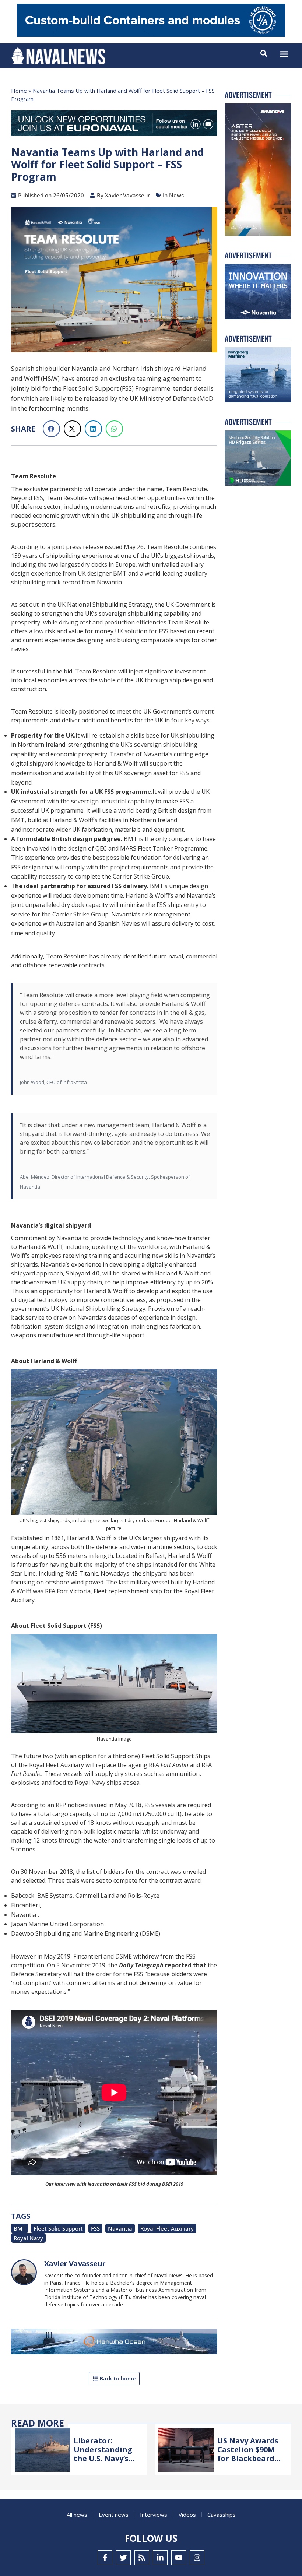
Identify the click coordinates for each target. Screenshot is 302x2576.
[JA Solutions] (151, 35)
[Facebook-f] (105, 2558)
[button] (284, 54)
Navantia (120, 2228)
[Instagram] (197, 2558)
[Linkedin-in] (160, 2558)
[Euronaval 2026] (114, 125)
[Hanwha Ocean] (114, 2343)
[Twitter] (123, 2558)
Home (19, 91)
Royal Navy (28, 2238)
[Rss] (142, 2558)
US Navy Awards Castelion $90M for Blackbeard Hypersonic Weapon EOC (248, 2458)
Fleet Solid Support (58, 2228)
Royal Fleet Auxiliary (167, 2228)
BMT (20, 2228)
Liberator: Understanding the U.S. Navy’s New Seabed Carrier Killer (103, 2458)
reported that (163, 1965)
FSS (95, 2228)
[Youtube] (179, 2558)
